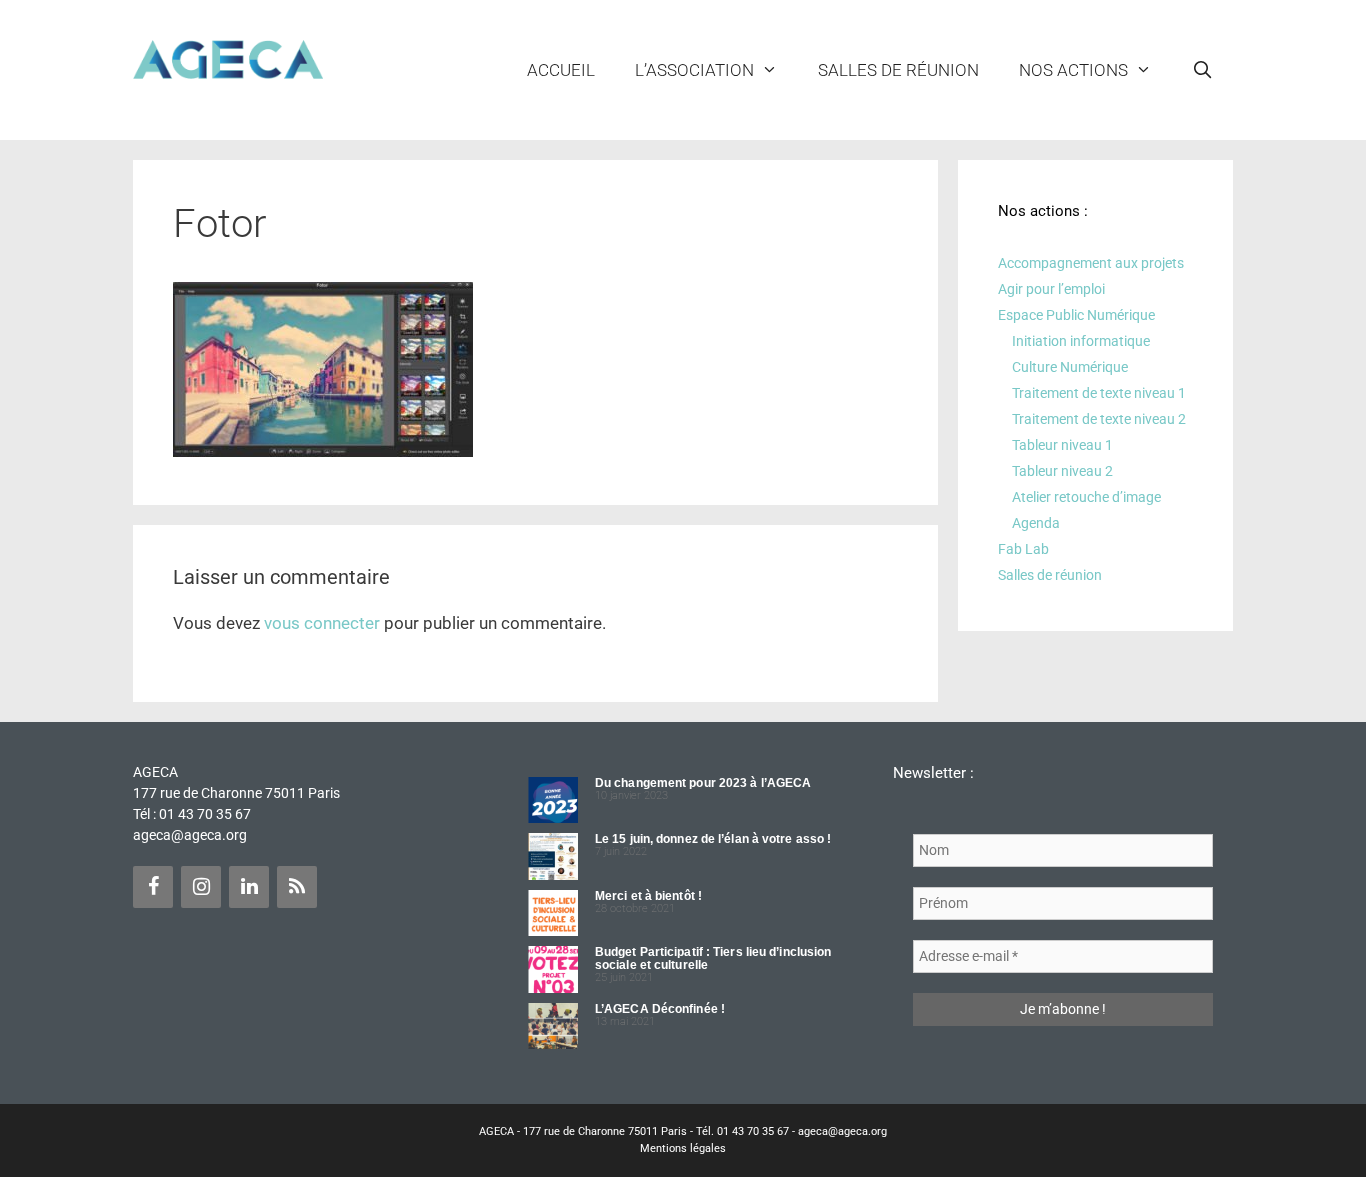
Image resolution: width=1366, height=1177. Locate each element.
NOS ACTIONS (1073, 70)
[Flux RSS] (297, 887)
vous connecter (322, 623)
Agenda (1036, 523)
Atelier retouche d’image (1086, 497)
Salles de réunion (898, 70)
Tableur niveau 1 (1062, 445)
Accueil (561, 70)
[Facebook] (153, 887)
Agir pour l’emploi (1051, 289)
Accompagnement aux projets (1091, 263)
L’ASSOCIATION (694, 70)
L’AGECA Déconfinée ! (660, 1009)
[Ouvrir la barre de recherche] (1202, 70)
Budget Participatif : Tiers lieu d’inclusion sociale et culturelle (713, 958)
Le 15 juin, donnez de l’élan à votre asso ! (713, 839)
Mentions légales (683, 1148)
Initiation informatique (1081, 341)
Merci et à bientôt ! (648, 896)
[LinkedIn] (249, 887)
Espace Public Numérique (1076, 315)
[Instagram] (201, 887)
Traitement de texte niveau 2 (1099, 419)
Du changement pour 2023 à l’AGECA (703, 783)
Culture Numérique (1070, 367)
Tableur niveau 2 (1062, 471)
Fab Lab (1023, 549)
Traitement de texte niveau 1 (1099, 393)
